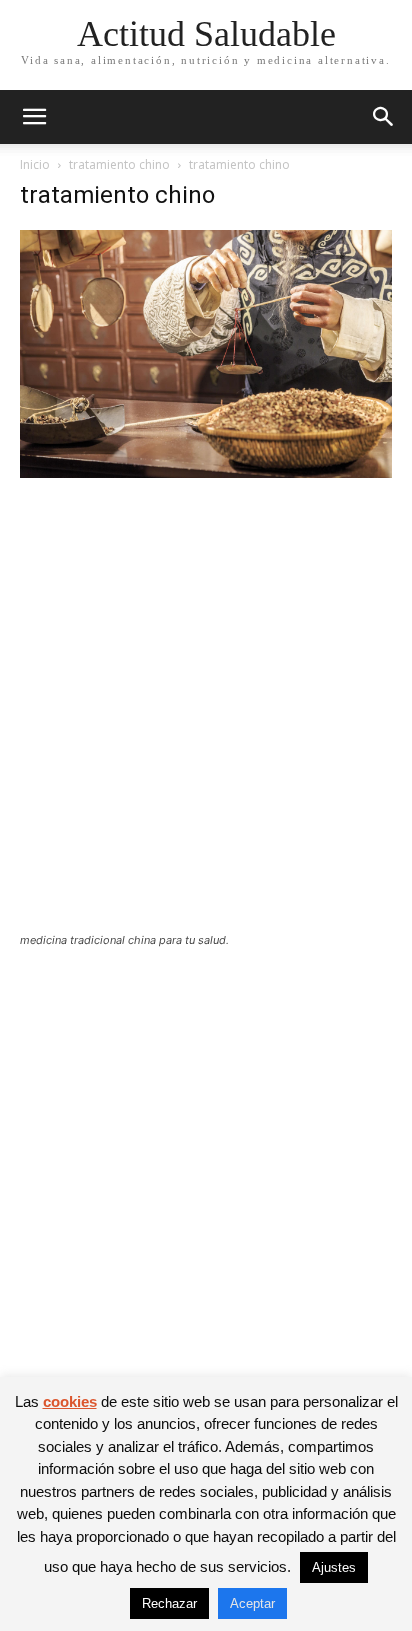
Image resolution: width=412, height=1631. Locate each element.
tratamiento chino (119, 164)
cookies (70, 1401)
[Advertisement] (206, 718)
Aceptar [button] (252, 1603)
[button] (34, 117)
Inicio (35, 164)
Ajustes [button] (334, 1567)
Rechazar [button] (169, 1603)
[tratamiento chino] (206, 472)
